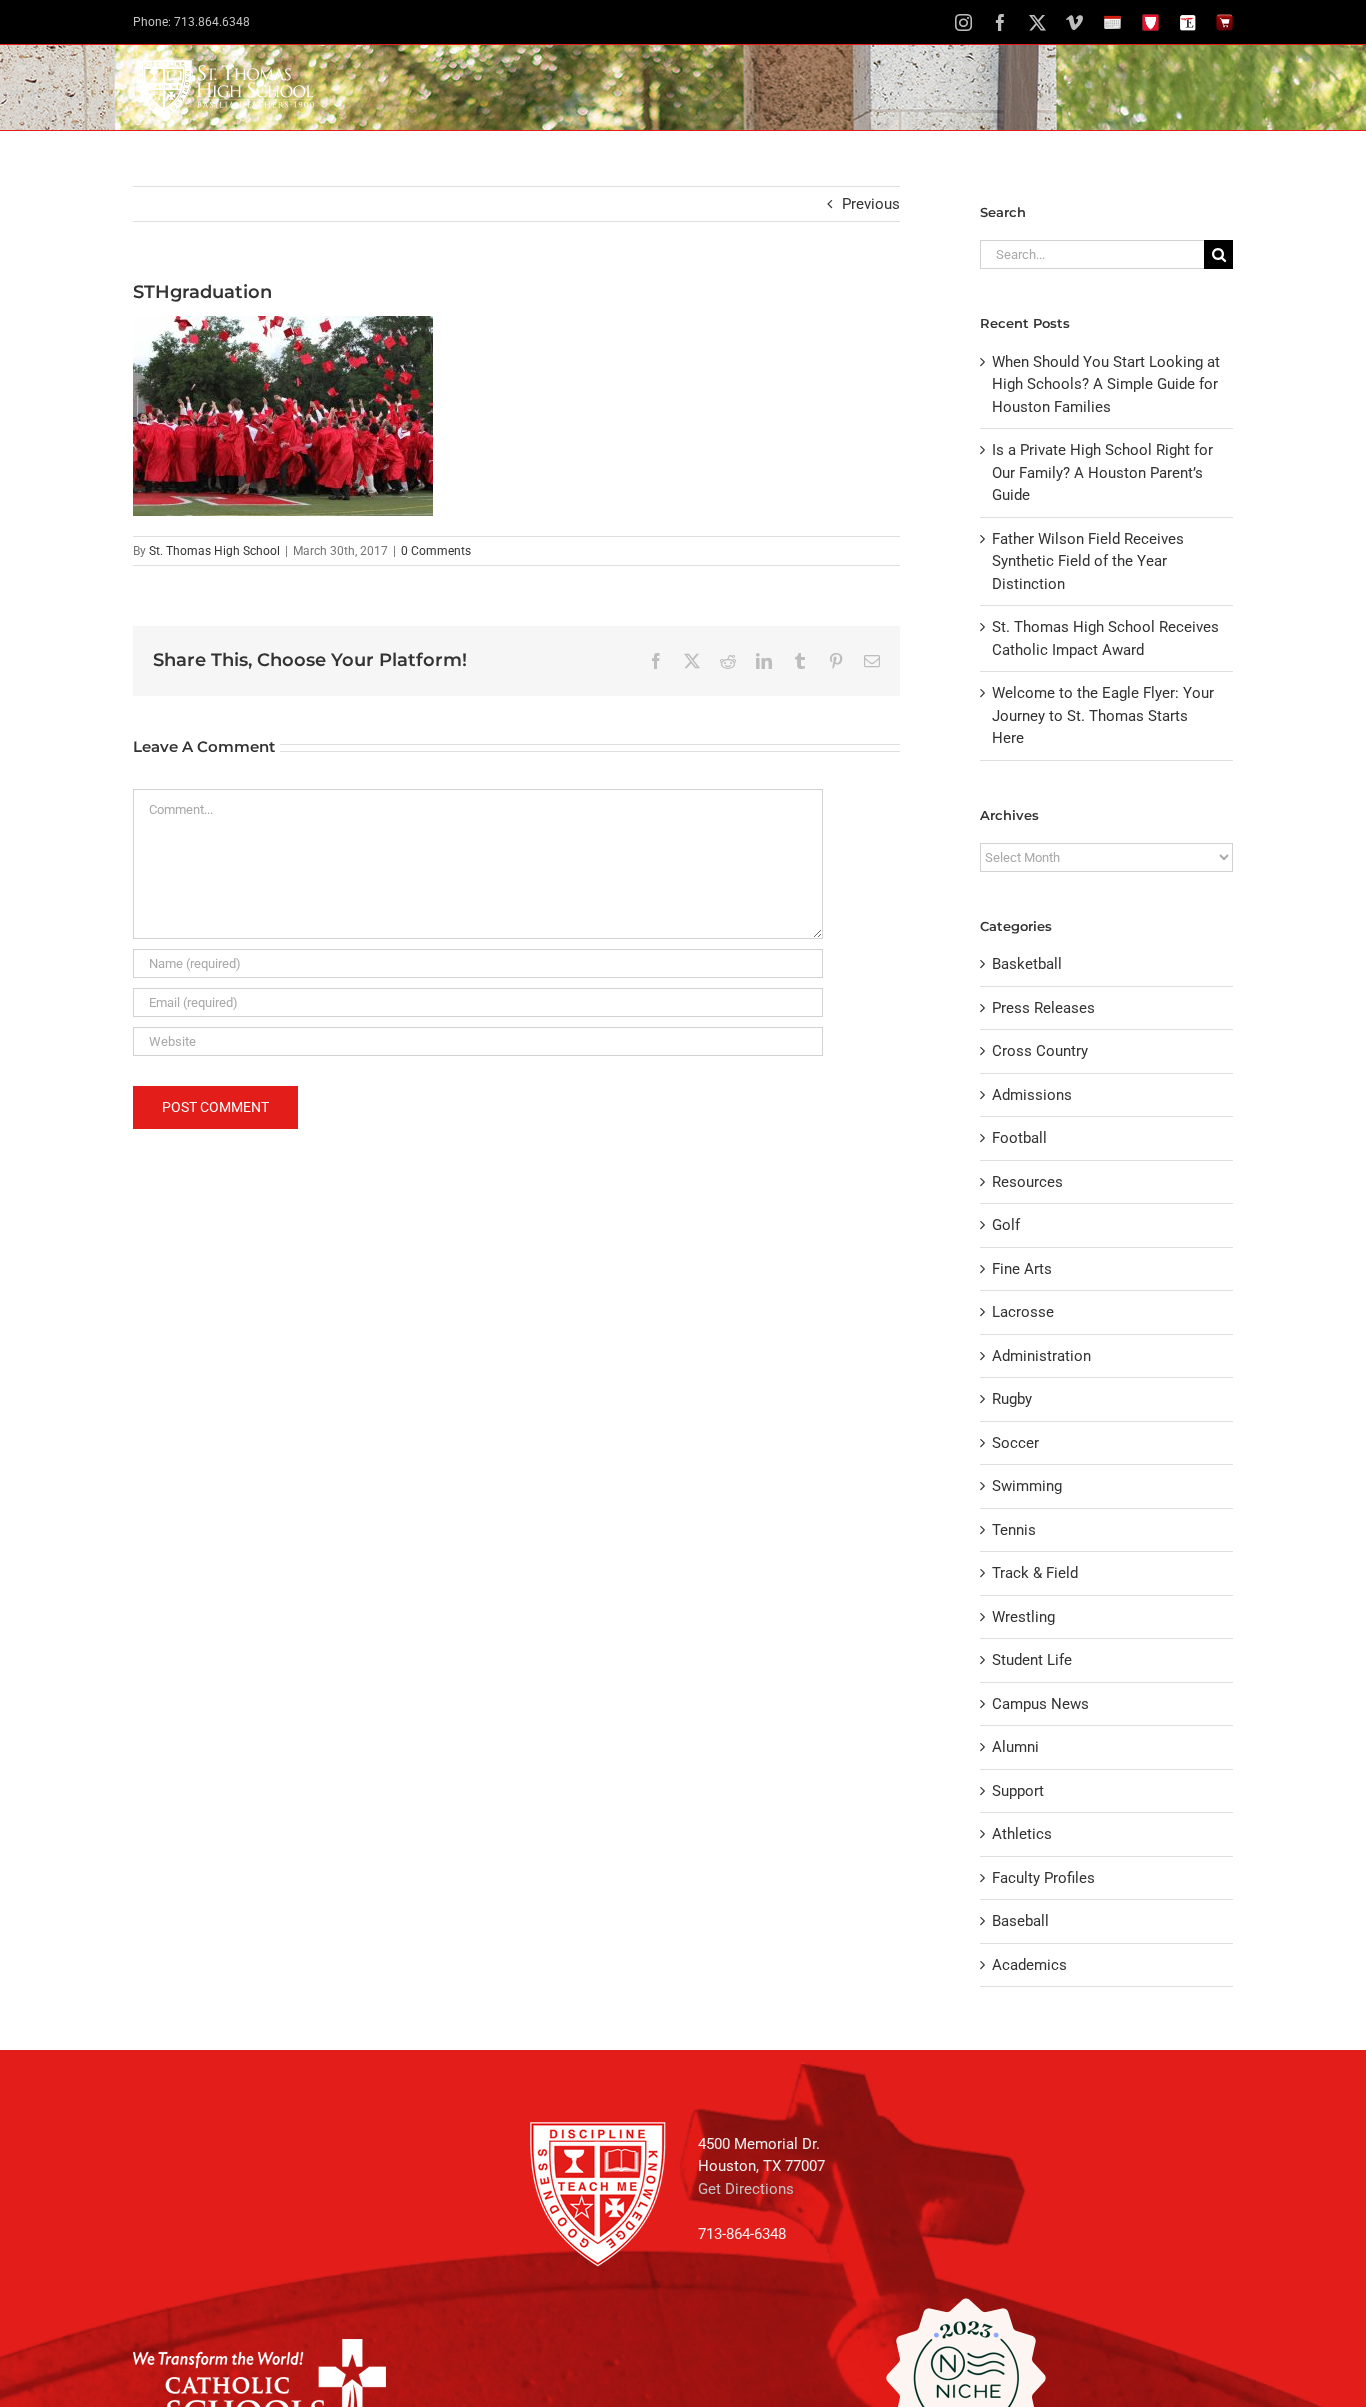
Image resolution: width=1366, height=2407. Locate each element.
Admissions (1032, 1095)
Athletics (1022, 1834)
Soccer (1015, 1443)
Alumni (1015, 1747)
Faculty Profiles (1043, 1878)
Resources (1027, 1182)
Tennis (1014, 1530)
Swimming (1027, 1486)
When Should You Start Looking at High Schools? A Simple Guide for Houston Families (1106, 384)
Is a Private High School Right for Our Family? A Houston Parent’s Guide (1102, 472)
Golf (1006, 1225)
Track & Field (1035, 1573)
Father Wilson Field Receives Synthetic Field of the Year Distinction (1088, 561)
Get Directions (746, 2189)
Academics (1029, 1965)
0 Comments (436, 551)
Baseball (1020, 1921)
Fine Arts (1022, 1269)
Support (1018, 1791)
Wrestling (1023, 1617)
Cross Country (1040, 1051)
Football (1019, 1138)
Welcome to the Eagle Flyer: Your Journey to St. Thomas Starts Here (1103, 715)
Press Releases (1043, 1008)
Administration (1041, 1356)
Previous (871, 204)
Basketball (1027, 964)
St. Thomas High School (214, 551)
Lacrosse (1023, 1312)
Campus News (1040, 1704)
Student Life (1032, 1660)
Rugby (1012, 1399)
